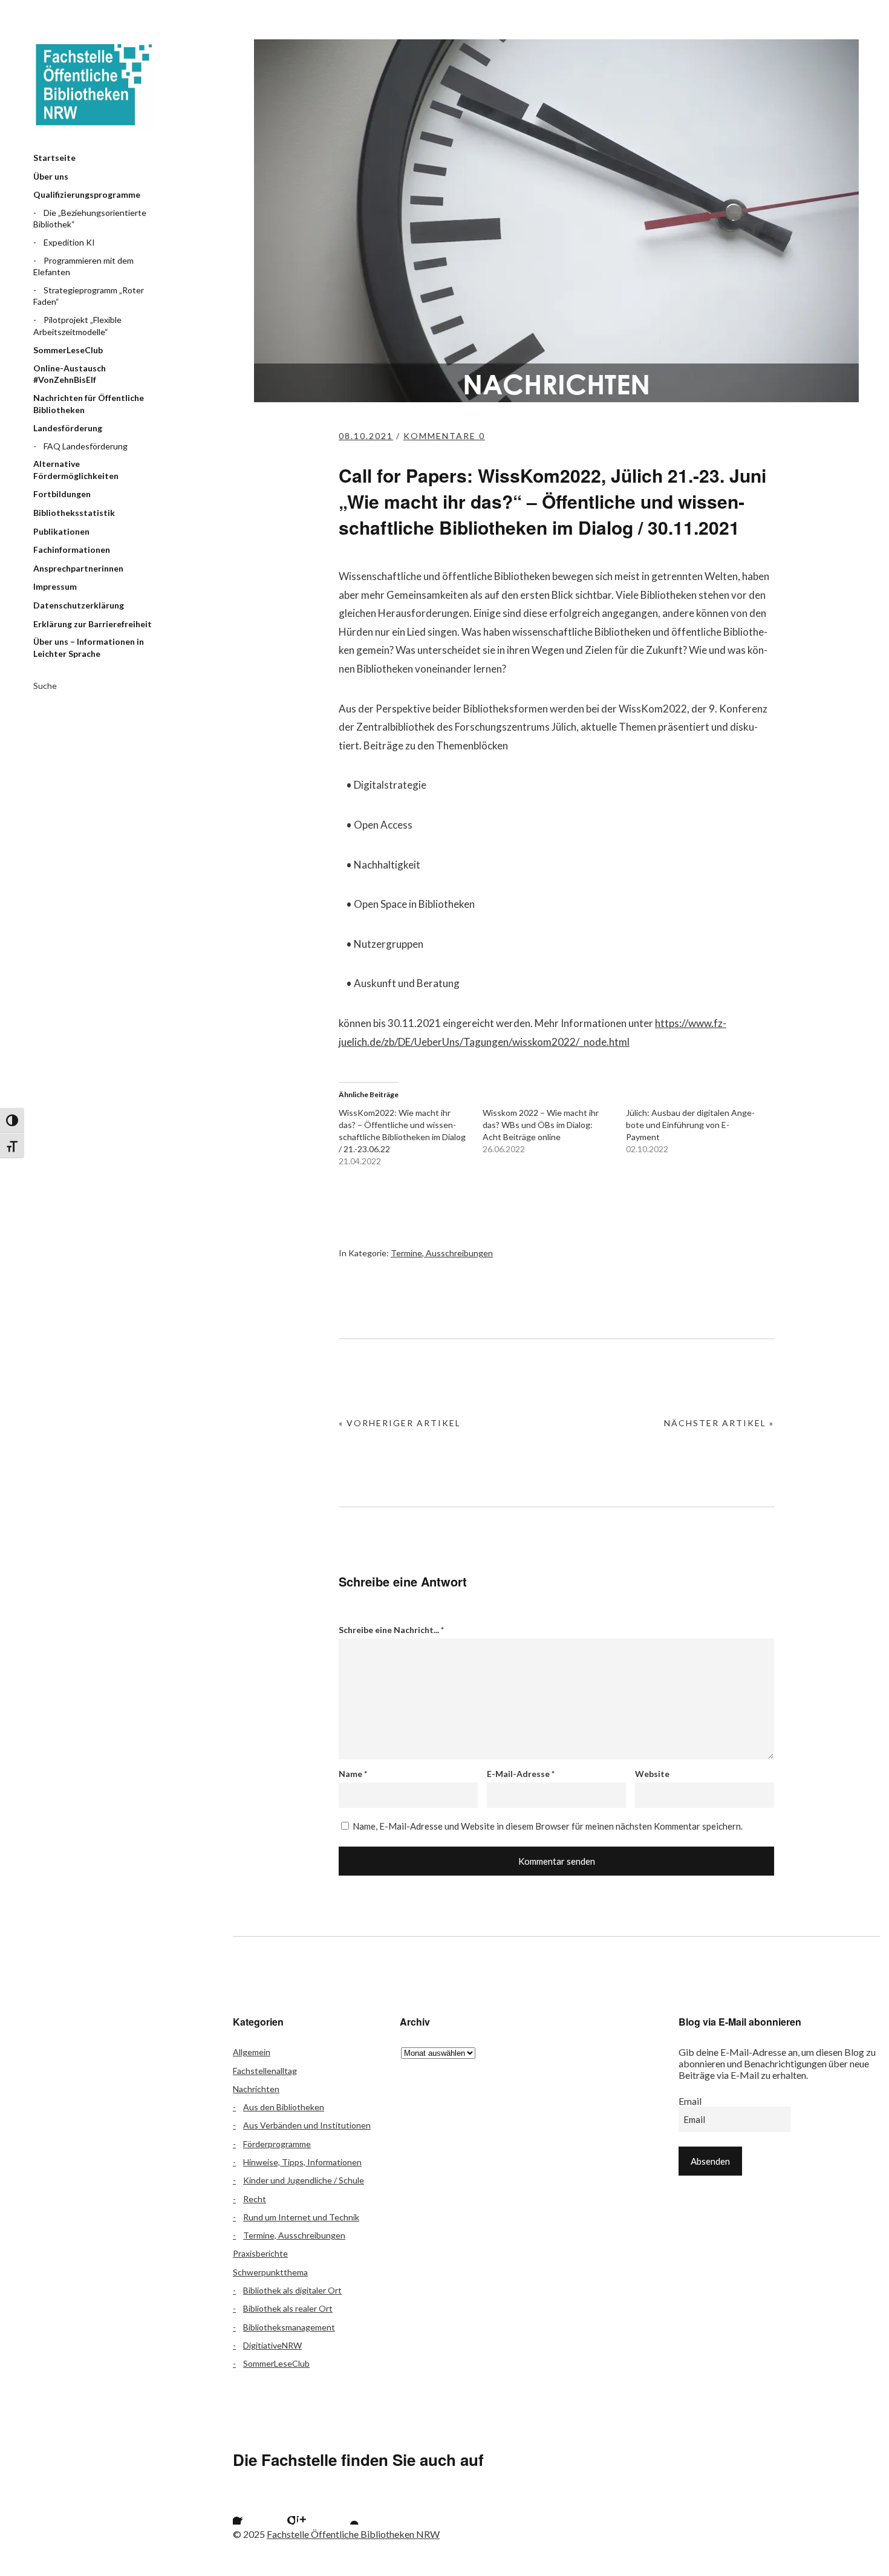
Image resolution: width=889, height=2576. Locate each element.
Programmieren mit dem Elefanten (83, 266)
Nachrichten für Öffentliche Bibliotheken (89, 404)
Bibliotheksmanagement (289, 2327)
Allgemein (252, 2052)
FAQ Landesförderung (86, 446)
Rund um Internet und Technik (301, 2217)
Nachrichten (256, 2089)
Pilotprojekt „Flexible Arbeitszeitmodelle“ (77, 326)
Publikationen (61, 531)
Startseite (54, 158)
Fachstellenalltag (265, 2071)
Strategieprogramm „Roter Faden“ (89, 296)
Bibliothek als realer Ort (288, 2308)
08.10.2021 (366, 436)
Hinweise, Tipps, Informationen (302, 2162)
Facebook (248, 2509)
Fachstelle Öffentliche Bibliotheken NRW (94, 85)
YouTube (344, 2509)
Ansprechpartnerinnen (78, 568)
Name (353, 1774)
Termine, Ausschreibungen (442, 1253)
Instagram (312, 2509)
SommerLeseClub (68, 350)
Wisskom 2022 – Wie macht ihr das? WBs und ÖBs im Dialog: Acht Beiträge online (541, 1125)
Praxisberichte (260, 2253)
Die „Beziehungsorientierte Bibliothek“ (90, 219)
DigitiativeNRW (272, 2345)
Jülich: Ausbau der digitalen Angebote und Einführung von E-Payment (690, 1125)
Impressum (55, 586)
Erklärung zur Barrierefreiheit (93, 624)
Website (652, 1774)
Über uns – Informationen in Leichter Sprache (89, 647)
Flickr (280, 2509)
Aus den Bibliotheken (284, 2107)
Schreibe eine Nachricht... (391, 1630)
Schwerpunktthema (270, 2272)
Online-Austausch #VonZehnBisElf (70, 374)
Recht (255, 2199)
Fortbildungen (62, 494)
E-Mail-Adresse (521, 1774)
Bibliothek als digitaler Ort (292, 2290)
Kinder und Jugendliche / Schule (304, 2180)
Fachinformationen (72, 549)
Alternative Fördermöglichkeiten (76, 470)
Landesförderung (68, 428)
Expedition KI (69, 242)
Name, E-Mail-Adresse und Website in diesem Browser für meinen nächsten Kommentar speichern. (548, 1826)
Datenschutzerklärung (79, 605)
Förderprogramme (277, 2144)
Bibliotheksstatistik (74, 513)
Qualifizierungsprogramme (87, 194)
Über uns (51, 176)
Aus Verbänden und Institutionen (307, 2125)
